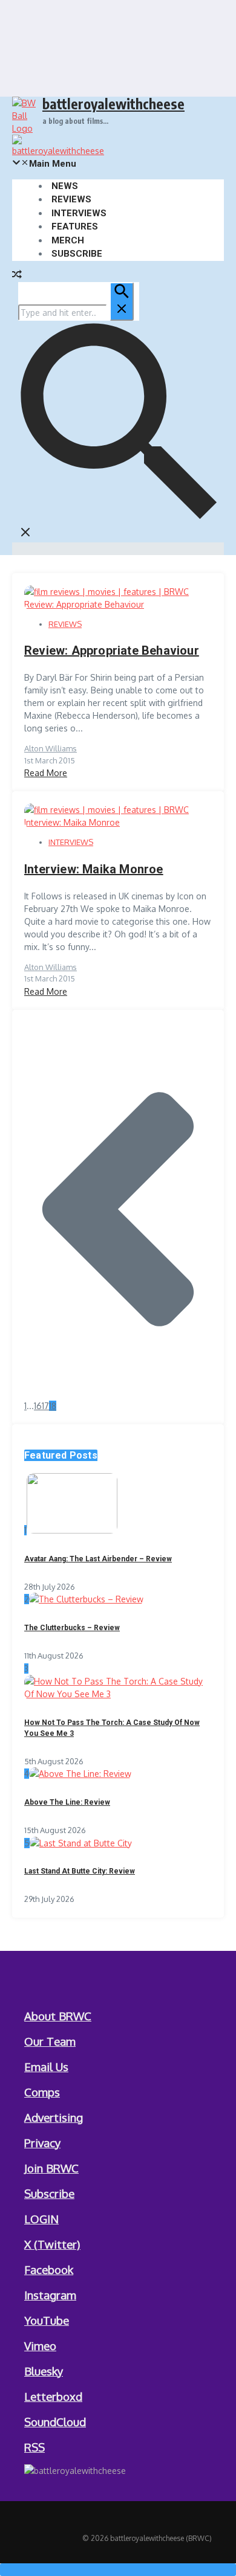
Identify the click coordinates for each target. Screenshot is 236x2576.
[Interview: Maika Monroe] (118, 822)
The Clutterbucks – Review (72, 1628)
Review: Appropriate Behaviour (112, 650)
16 (38, 1406)
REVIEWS (71, 199)
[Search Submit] (122, 301)
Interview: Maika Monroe (94, 869)
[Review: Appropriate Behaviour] (118, 604)
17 (45, 1406)
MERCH (68, 240)
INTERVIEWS (79, 213)
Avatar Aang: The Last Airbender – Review (98, 1559)
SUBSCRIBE (77, 254)
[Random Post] (17, 276)
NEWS (65, 186)
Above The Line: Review (67, 1802)
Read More (46, 773)
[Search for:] (76, 313)
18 (53, 1406)
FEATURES (75, 226)
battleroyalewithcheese (113, 104)
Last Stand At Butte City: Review (80, 1871)
